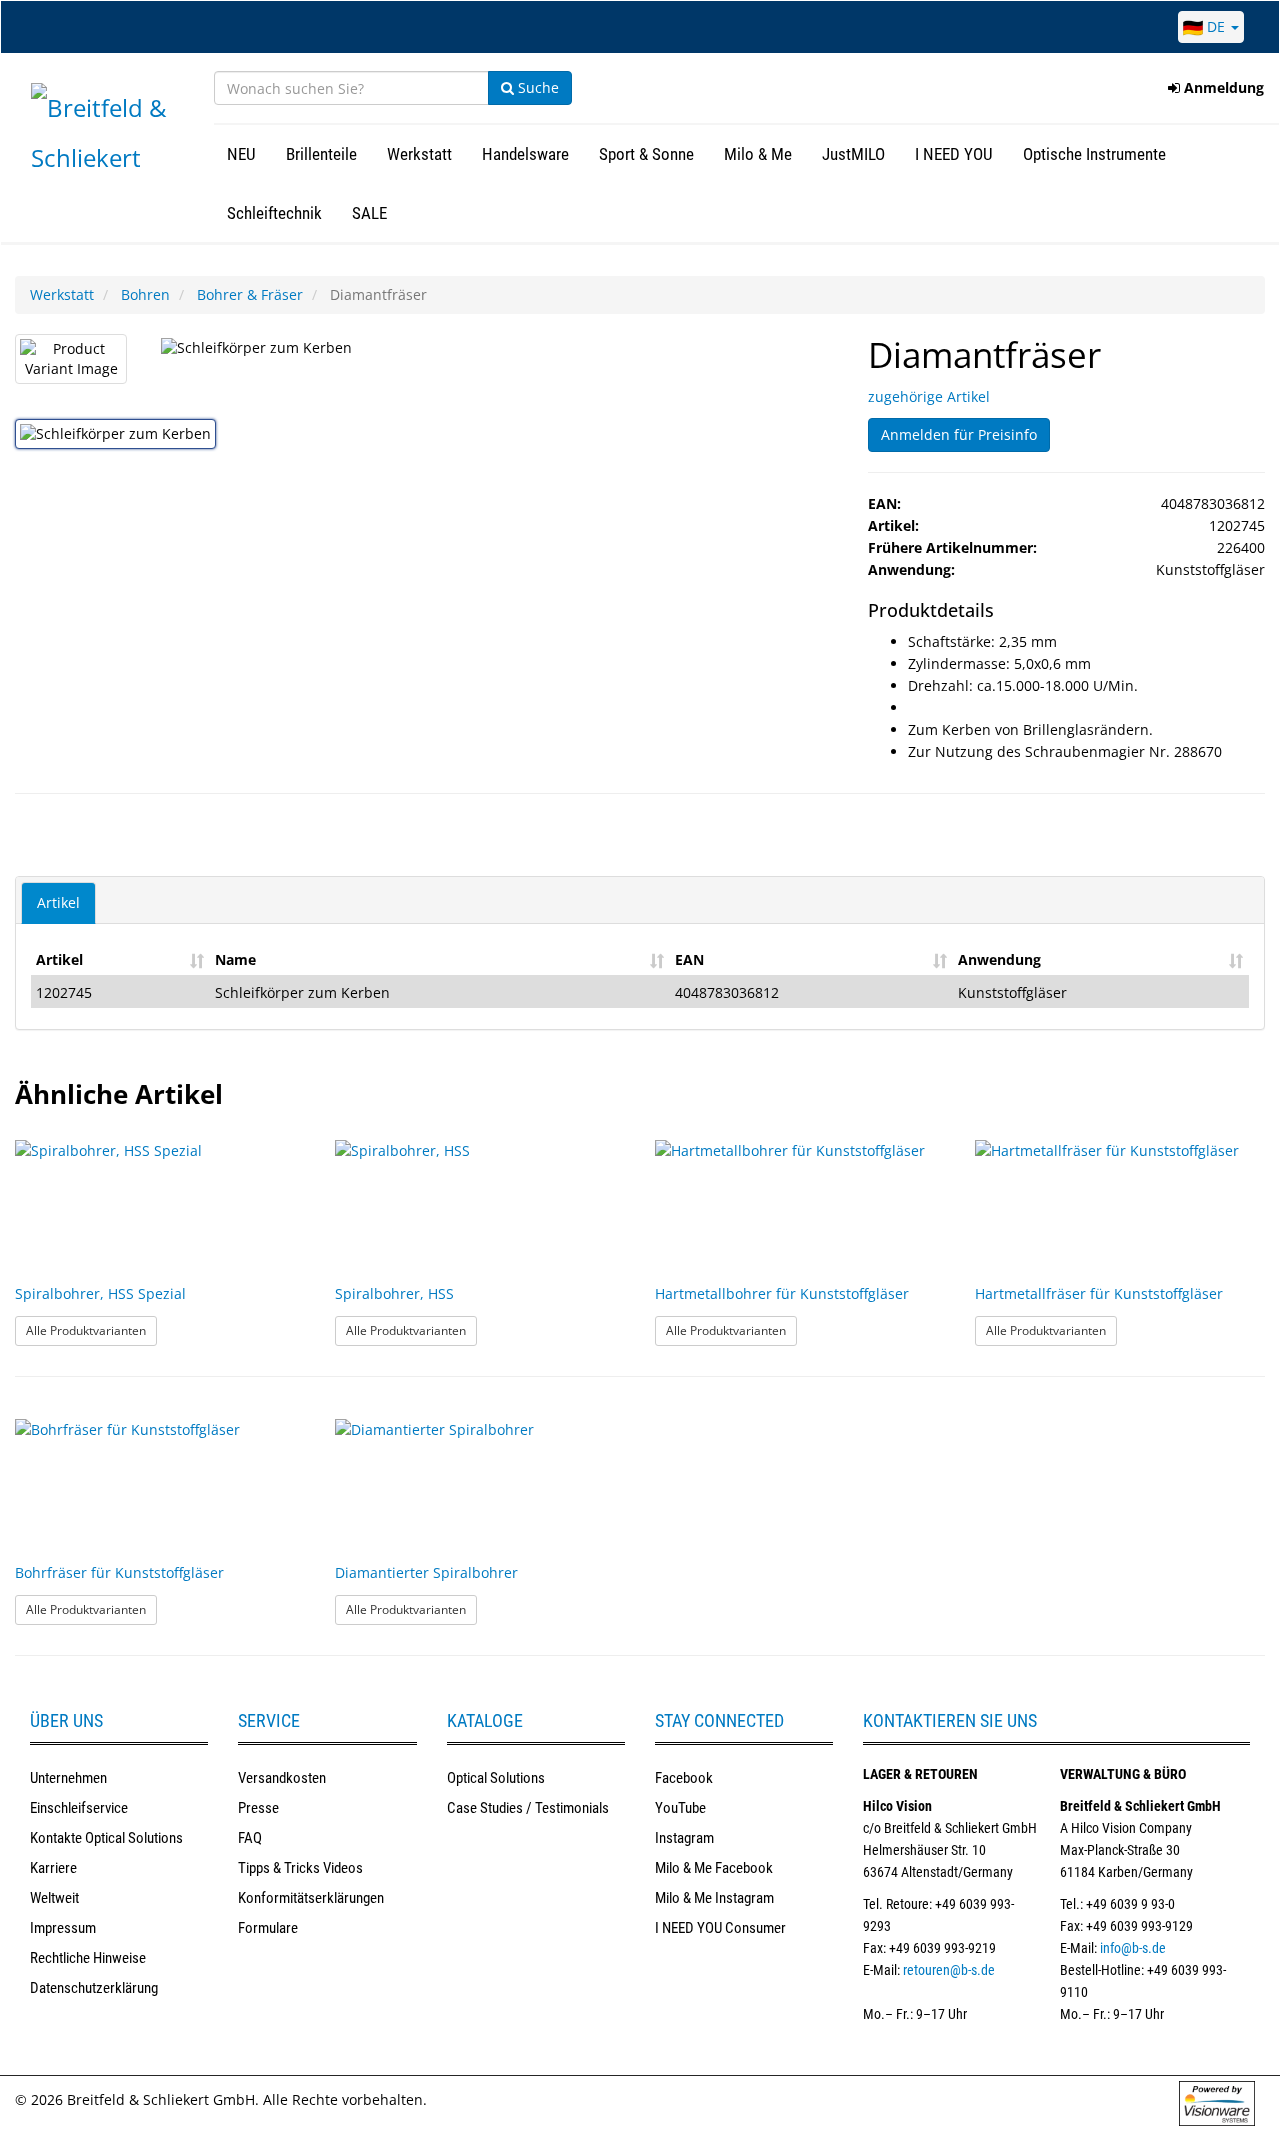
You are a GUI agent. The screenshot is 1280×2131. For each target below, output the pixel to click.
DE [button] (1216, 26)
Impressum (63, 1928)
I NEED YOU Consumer (720, 1928)
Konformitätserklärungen (311, 1898)
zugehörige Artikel (929, 396)
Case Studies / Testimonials (528, 1808)
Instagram (684, 1838)
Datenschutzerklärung (94, 1988)
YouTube (680, 1808)
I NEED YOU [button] (954, 154)
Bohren (145, 294)
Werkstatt (62, 294)
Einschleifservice (79, 1808)
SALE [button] (369, 213)
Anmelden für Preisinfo (959, 434)
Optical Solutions (496, 1778)
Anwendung (999, 959)
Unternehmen (68, 1778)
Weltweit (54, 1898)
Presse (258, 1808)
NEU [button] (241, 154)
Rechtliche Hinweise (88, 1958)
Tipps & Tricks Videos (300, 1868)
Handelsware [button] (525, 154)
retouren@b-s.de (949, 1970)
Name (235, 959)
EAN (689, 959)
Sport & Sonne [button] (646, 154)
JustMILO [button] (853, 154)
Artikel (59, 959)
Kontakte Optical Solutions (106, 1838)
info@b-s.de (1133, 1948)
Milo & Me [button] (758, 154)
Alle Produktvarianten (91, 1330)
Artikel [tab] (58, 902)
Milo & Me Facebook (714, 1868)
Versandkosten (282, 1778)
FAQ (250, 1838)
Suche (536, 87)
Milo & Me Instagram (714, 1898)
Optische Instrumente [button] (1094, 154)
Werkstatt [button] (419, 154)
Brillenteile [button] (321, 154)
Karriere (53, 1868)
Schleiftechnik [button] (274, 213)
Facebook (684, 1778)
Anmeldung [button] (1222, 87)
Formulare (268, 1928)
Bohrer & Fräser (250, 294)
